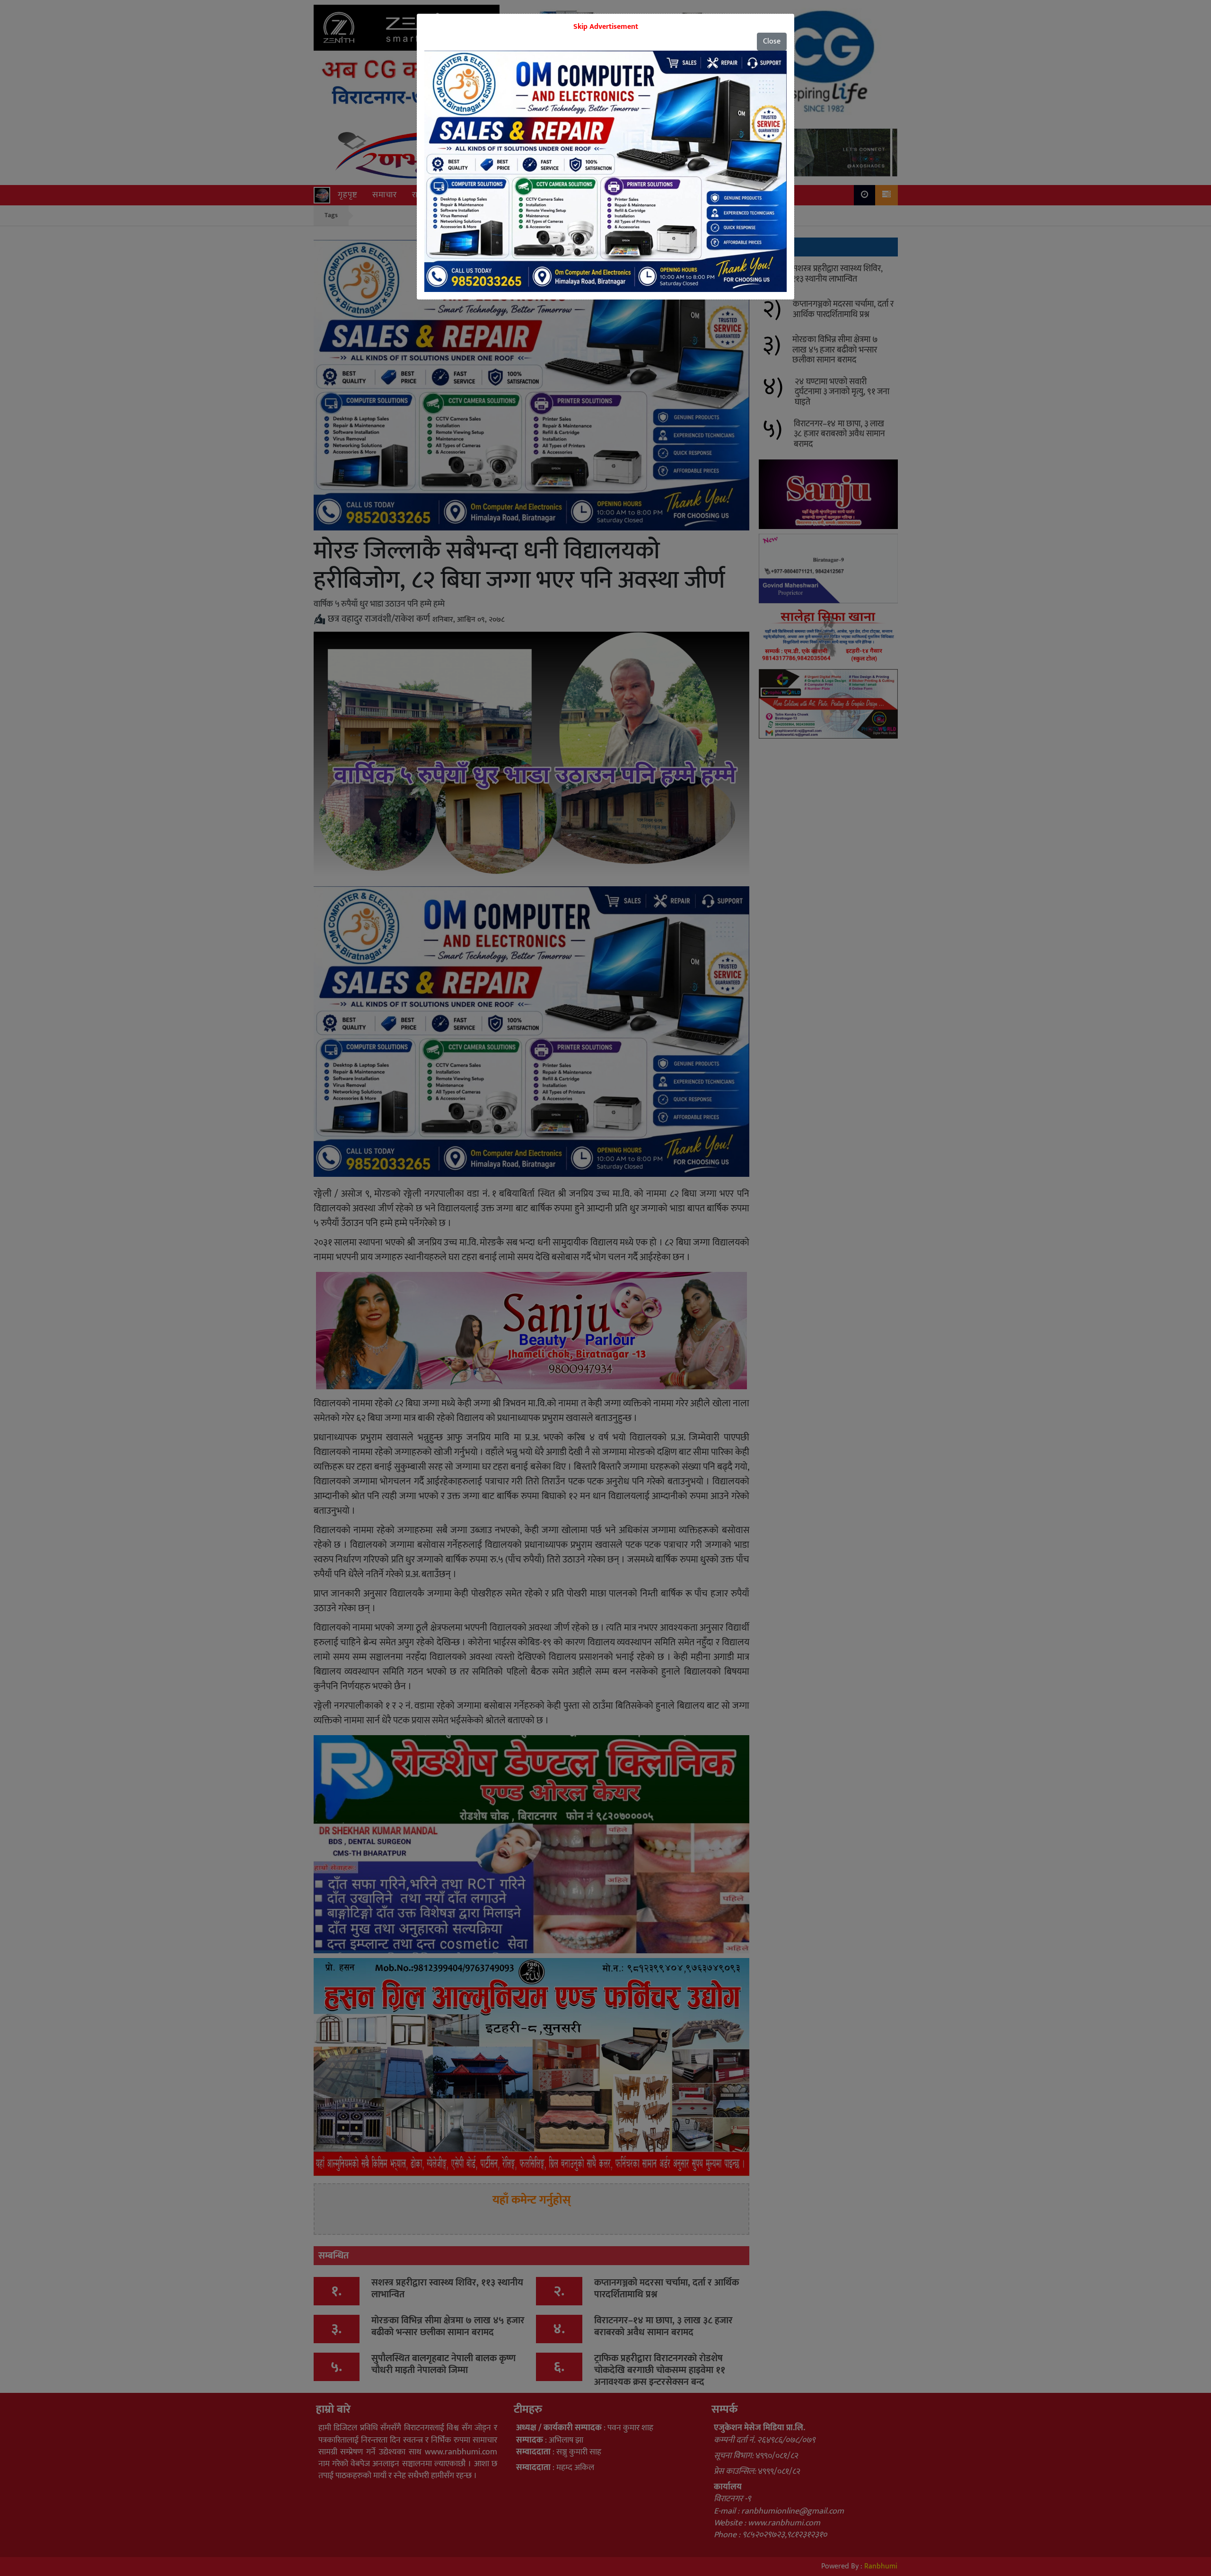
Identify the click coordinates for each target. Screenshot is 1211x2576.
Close (772, 41)
